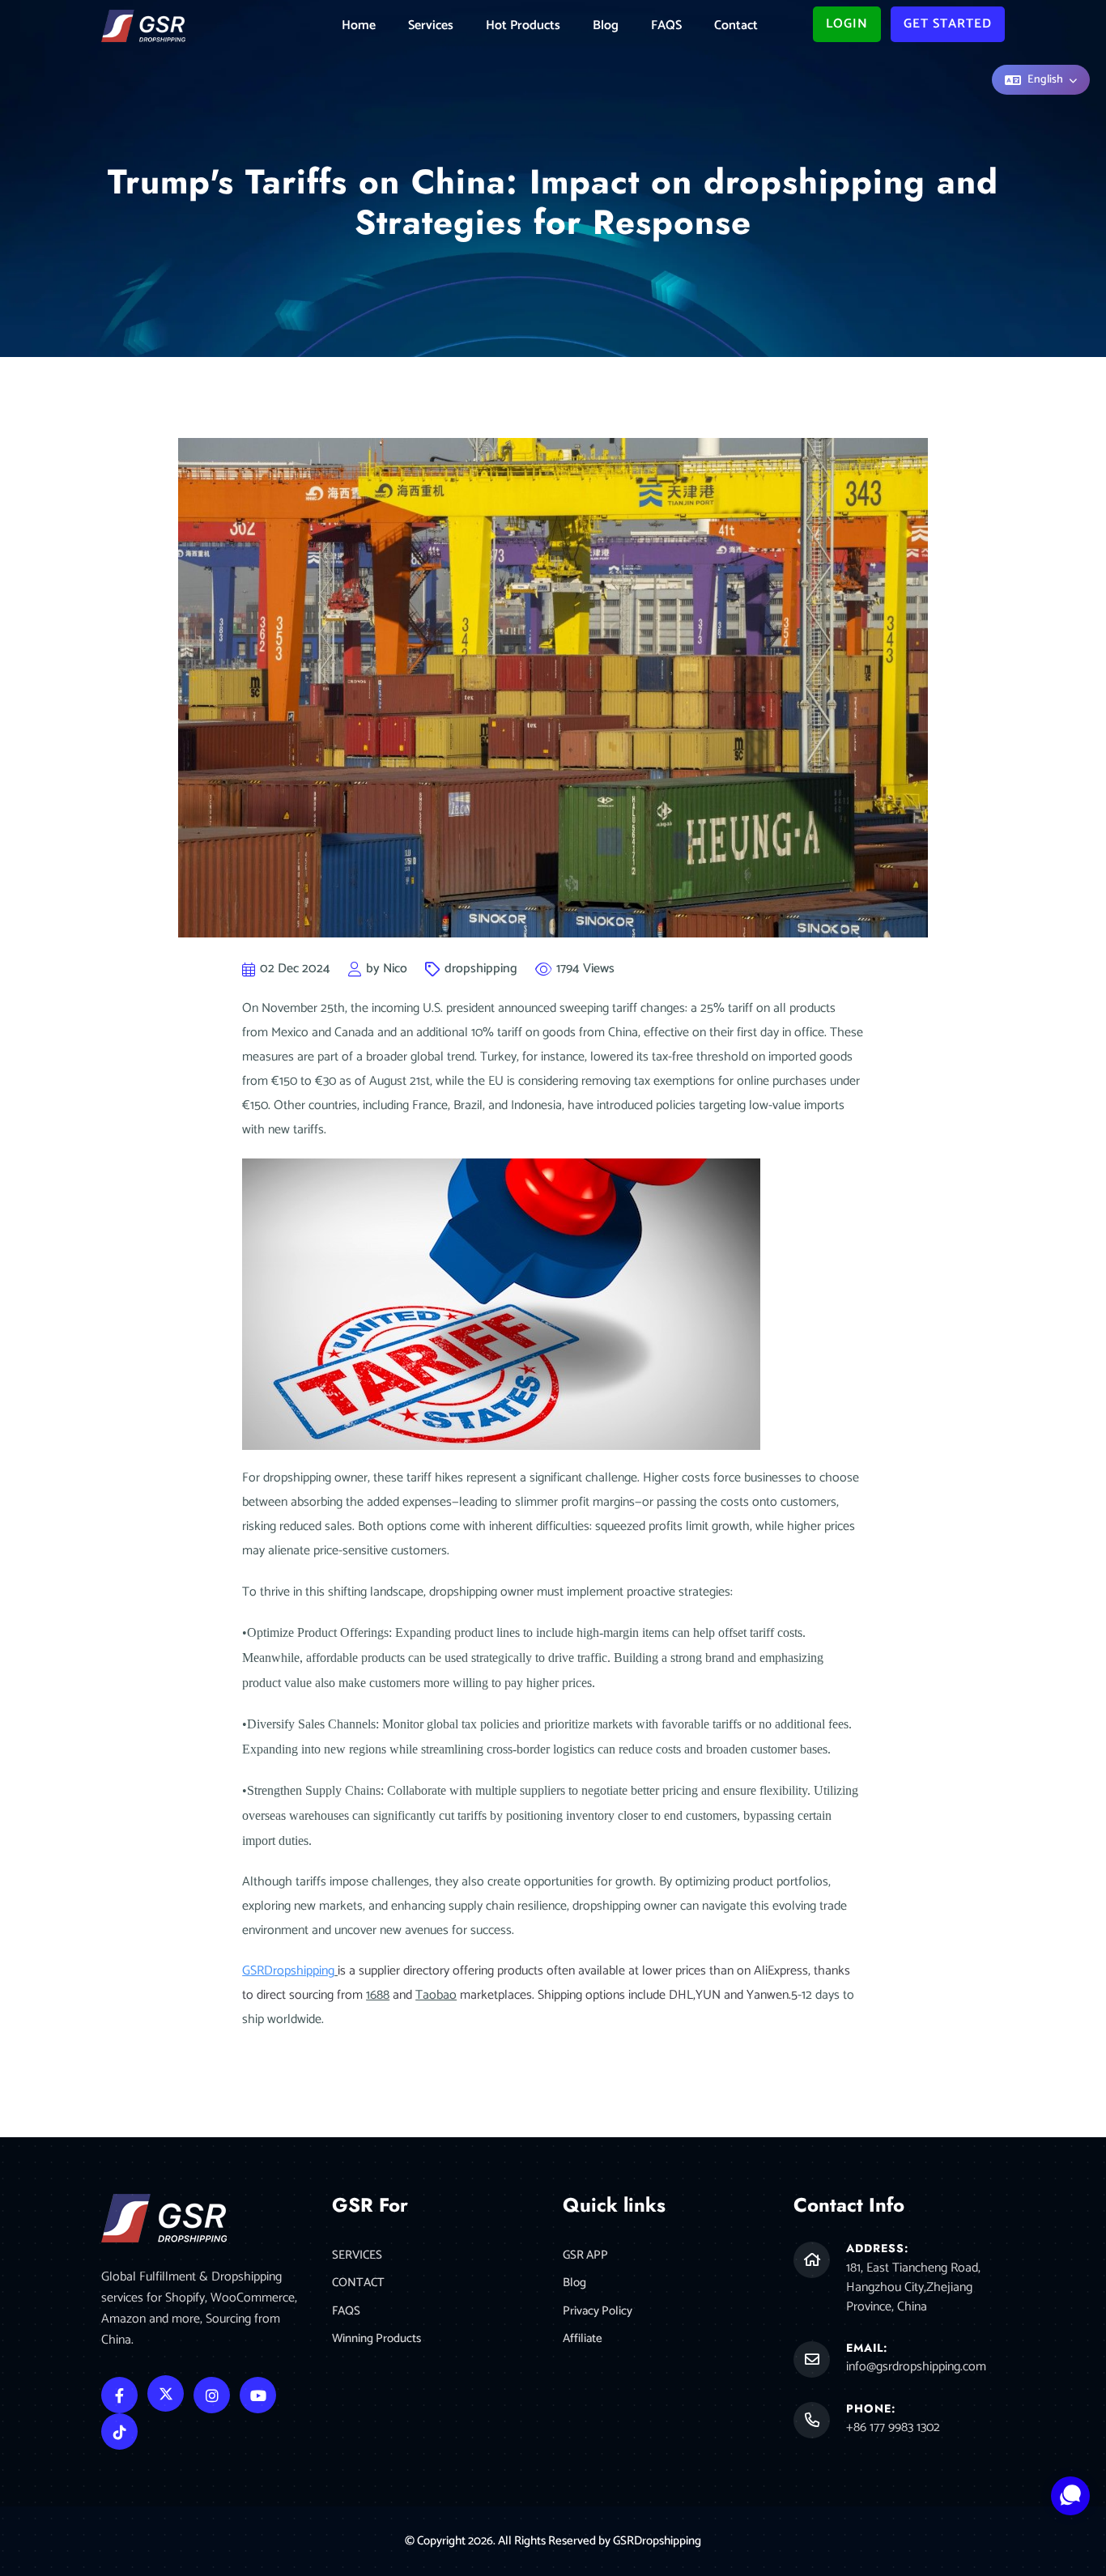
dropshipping (481, 969)
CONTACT (358, 2283)
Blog (606, 26)
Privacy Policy (598, 2312)
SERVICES (357, 2256)
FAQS (666, 26)
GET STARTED (948, 24)
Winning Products (376, 2339)
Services (431, 26)
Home (359, 26)
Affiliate (583, 2339)
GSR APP (585, 2256)
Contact (736, 26)
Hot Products (523, 26)
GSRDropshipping (657, 2541)
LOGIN (847, 24)
